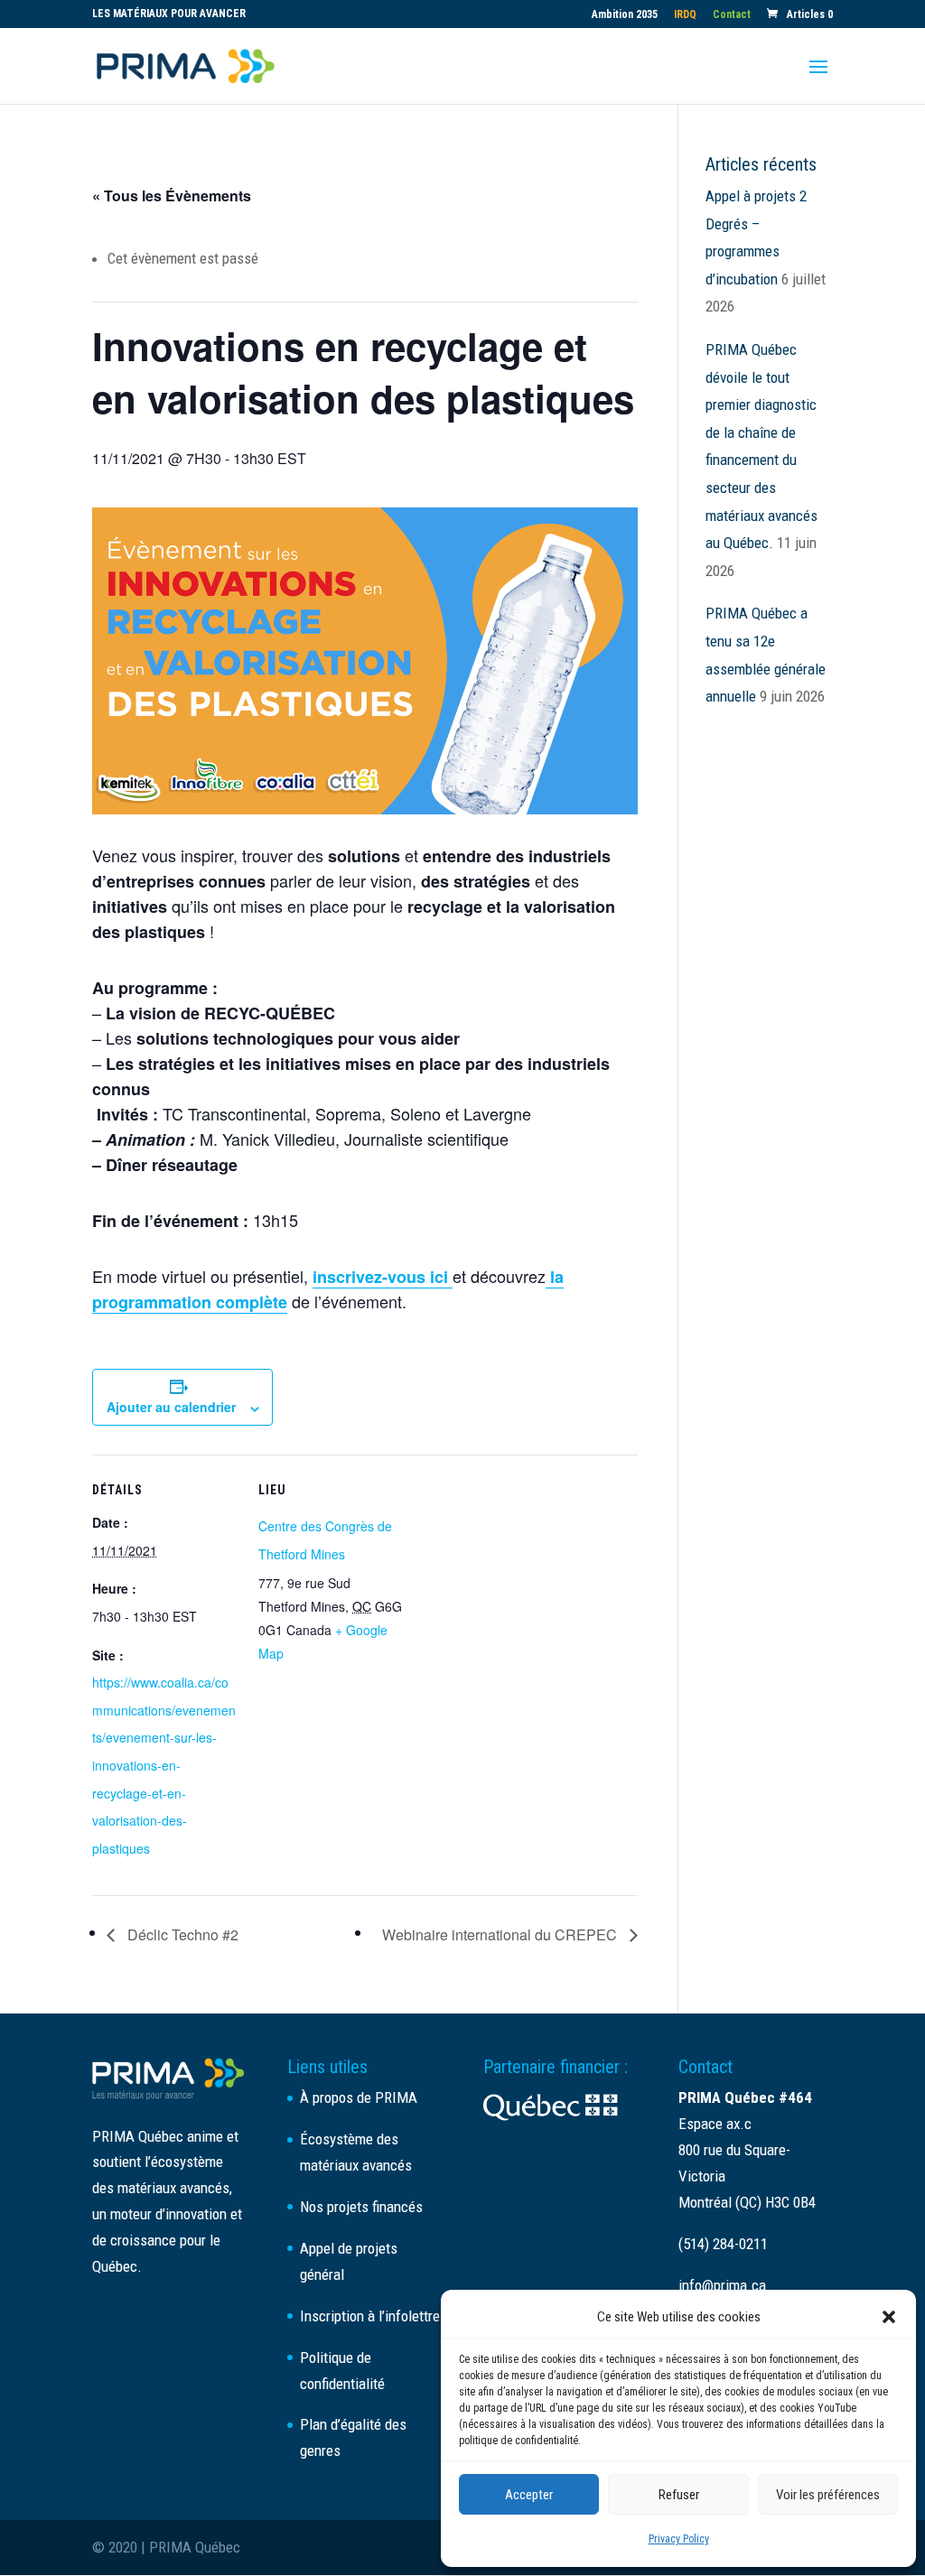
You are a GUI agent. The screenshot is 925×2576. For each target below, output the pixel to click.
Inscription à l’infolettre (370, 2316)
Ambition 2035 (625, 15)
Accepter (529, 2495)
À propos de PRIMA (359, 2097)
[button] (889, 2317)
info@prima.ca (722, 2285)
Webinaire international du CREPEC (501, 1934)
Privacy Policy (679, 2539)
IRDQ (685, 15)
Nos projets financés (361, 2207)
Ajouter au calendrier (171, 1407)
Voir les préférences (828, 2495)
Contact (732, 15)
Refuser (679, 2495)
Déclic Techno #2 (181, 1934)
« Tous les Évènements (172, 195)
